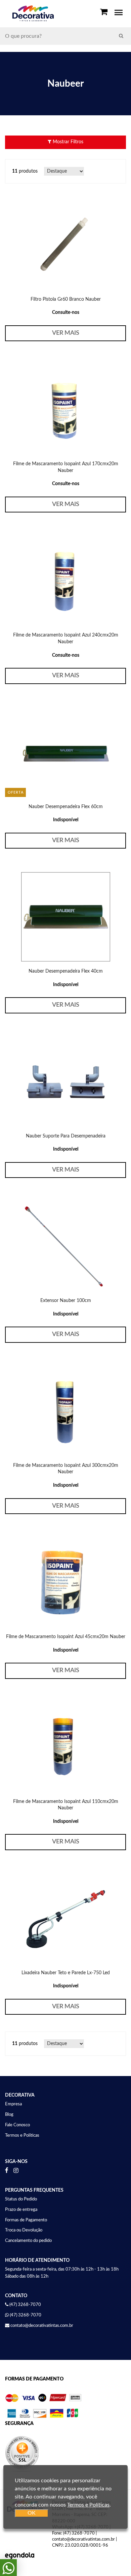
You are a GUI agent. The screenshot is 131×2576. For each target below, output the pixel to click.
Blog (9, 2115)
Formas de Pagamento (26, 2220)
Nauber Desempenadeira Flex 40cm (66, 971)
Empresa (13, 2104)
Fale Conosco (17, 2125)
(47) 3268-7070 (26, 2315)
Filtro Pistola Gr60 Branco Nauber (66, 299)
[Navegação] (119, 13)
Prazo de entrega (21, 2210)
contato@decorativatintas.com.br (42, 2326)
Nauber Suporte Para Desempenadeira (66, 1136)
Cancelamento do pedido (28, 2241)
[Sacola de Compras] (104, 12)
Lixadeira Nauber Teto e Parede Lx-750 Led (66, 1973)
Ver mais (66, 333)
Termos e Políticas (22, 2136)
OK (32, 2513)
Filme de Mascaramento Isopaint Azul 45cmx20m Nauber (66, 1637)
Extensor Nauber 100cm (66, 1301)
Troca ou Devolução (24, 2230)
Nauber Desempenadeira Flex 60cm (66, 807)
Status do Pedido (21, 2199)
